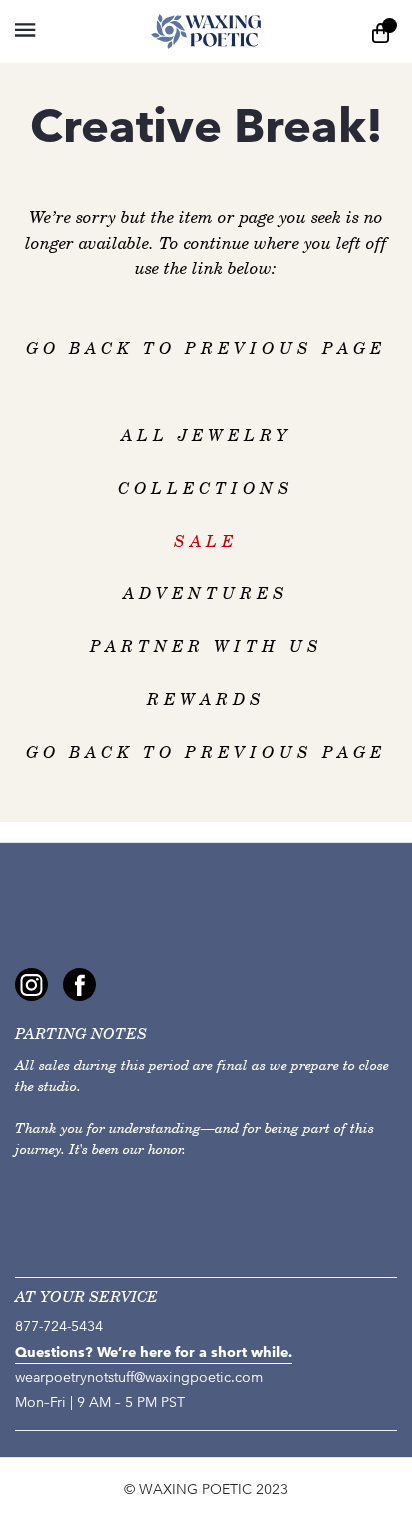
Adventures (206, 593)
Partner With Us (206, 646)
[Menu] (63, 31)
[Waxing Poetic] (206, 31)
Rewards (206, 699)
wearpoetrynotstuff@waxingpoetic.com (139, 1377)
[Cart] (381, 31)
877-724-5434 (59, 1326)
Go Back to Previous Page (206, 348)
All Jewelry (206, 435)
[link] (31, 984)
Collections (206, 488)
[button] (25, 30)
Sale (206, 541)
